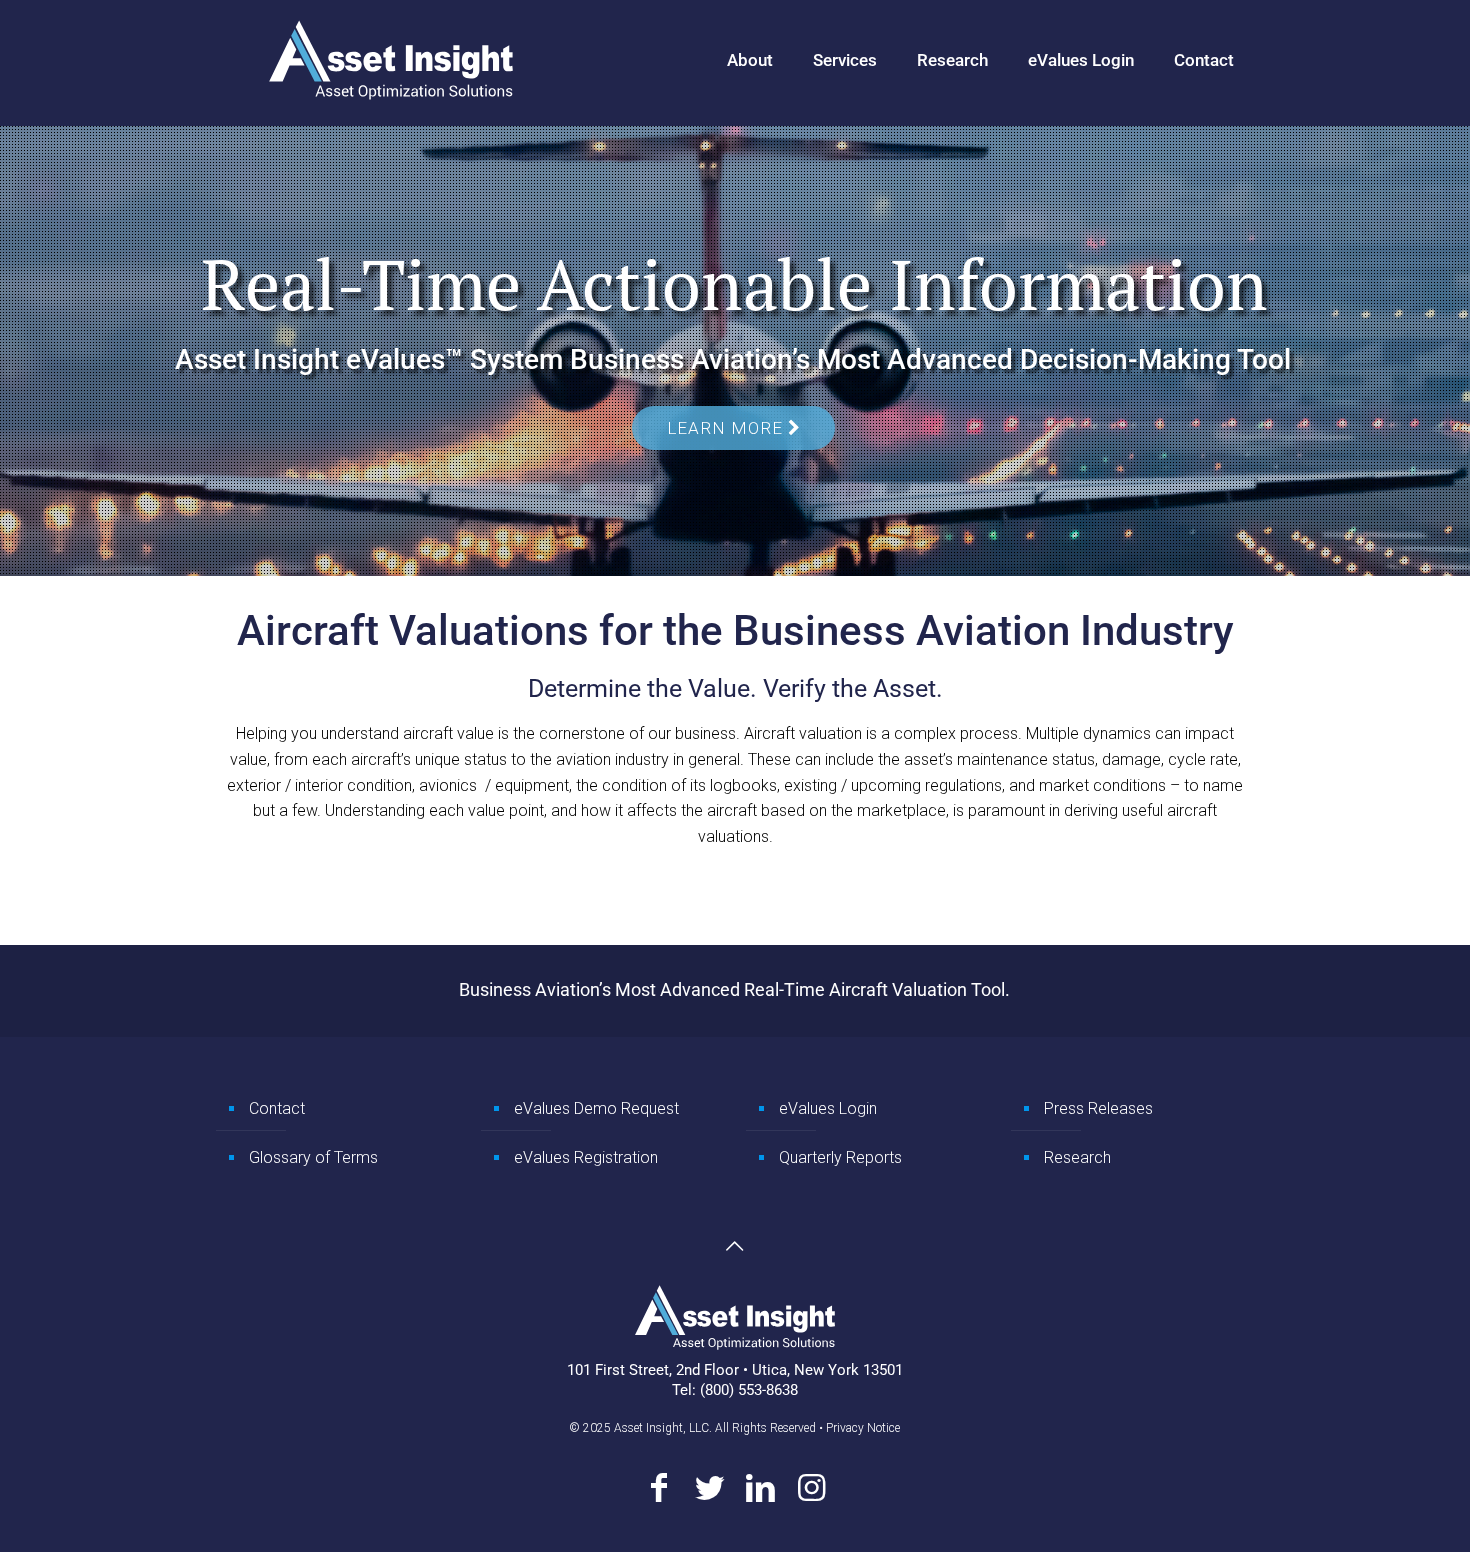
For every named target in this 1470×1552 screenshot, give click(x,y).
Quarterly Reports (840, 1157)
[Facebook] (658, 1488)
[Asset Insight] (391, 60)
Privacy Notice (863, 1428)
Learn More (727, 428)
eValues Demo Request (596, 1108)
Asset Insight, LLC (661, 1428)
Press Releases (1098, 1108)
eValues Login (828, 1108)
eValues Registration (586, 1157)
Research (1077, 1157)
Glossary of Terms (313, 1157)
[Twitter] (709, 1488)
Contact (277, 1108)
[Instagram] (811, 1488)
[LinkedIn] (760, 1488)
